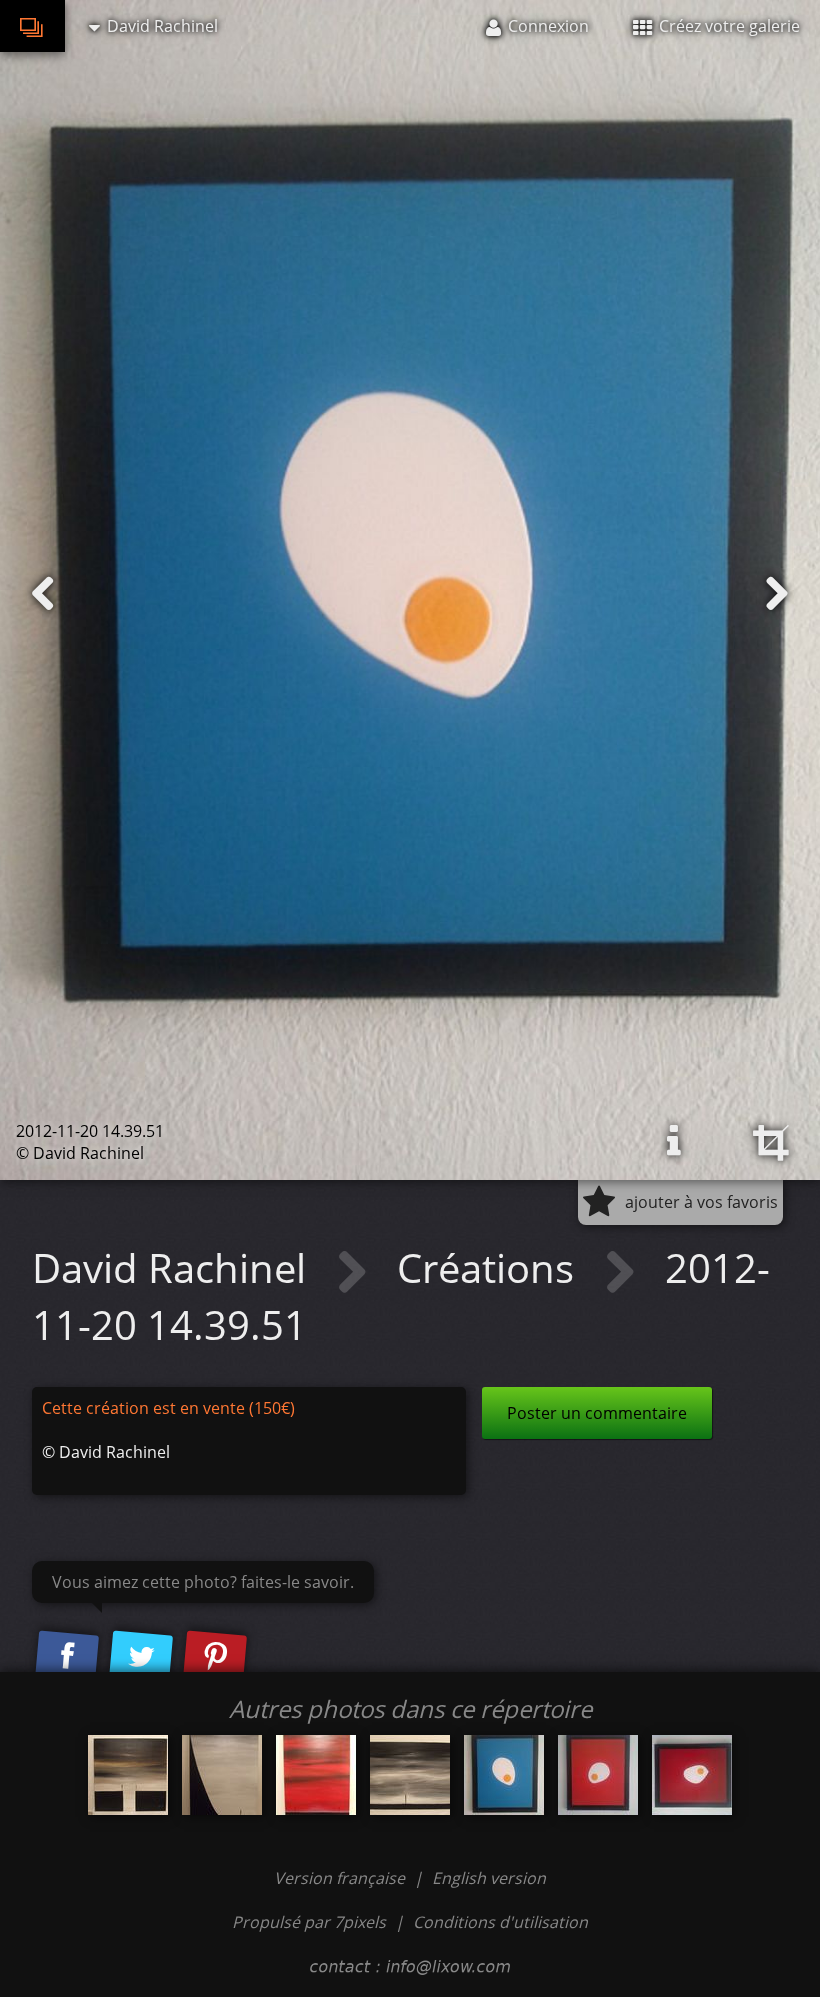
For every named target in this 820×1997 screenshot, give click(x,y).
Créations (490, 1267)
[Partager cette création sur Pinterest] (215, 1658)
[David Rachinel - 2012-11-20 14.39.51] (504, 1775)
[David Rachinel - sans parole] (128, 1775)
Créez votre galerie (727, 26)
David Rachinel (174, 1267)
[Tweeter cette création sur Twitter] (141, 1658)
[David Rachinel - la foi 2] (410, 1775)
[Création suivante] (777, 594)
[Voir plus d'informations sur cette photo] (674, 1141)
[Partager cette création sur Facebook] (67, 1658)
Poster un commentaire (597, 1413)
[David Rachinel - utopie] (316, 1775)
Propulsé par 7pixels (309, 1922)
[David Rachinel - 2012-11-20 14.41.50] (692, 1775)
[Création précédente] (43, 594)
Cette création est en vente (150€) (168, 1408)
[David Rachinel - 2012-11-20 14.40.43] (598, 1775)
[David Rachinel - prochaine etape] (222, 1775)
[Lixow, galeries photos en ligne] (32, 26)
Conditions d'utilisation (500, 1922)
